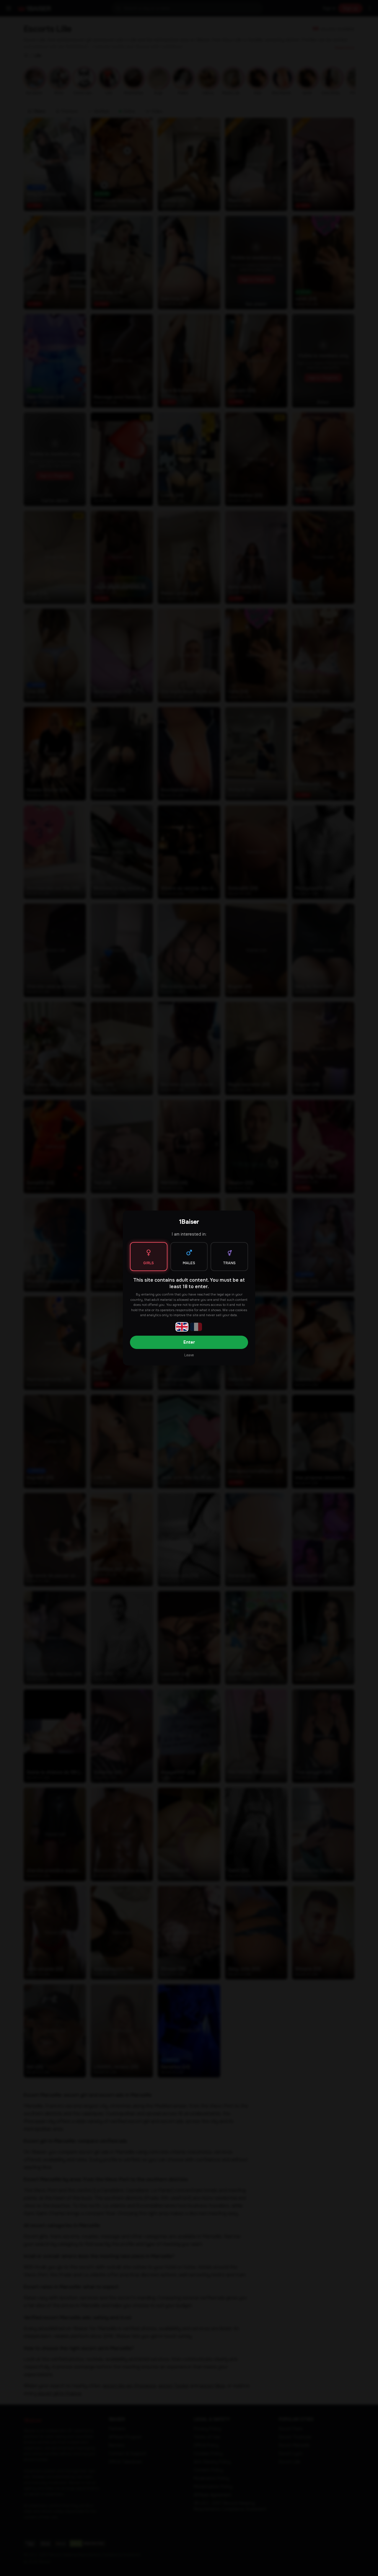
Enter (189, 1342)
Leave (189, 1355)
